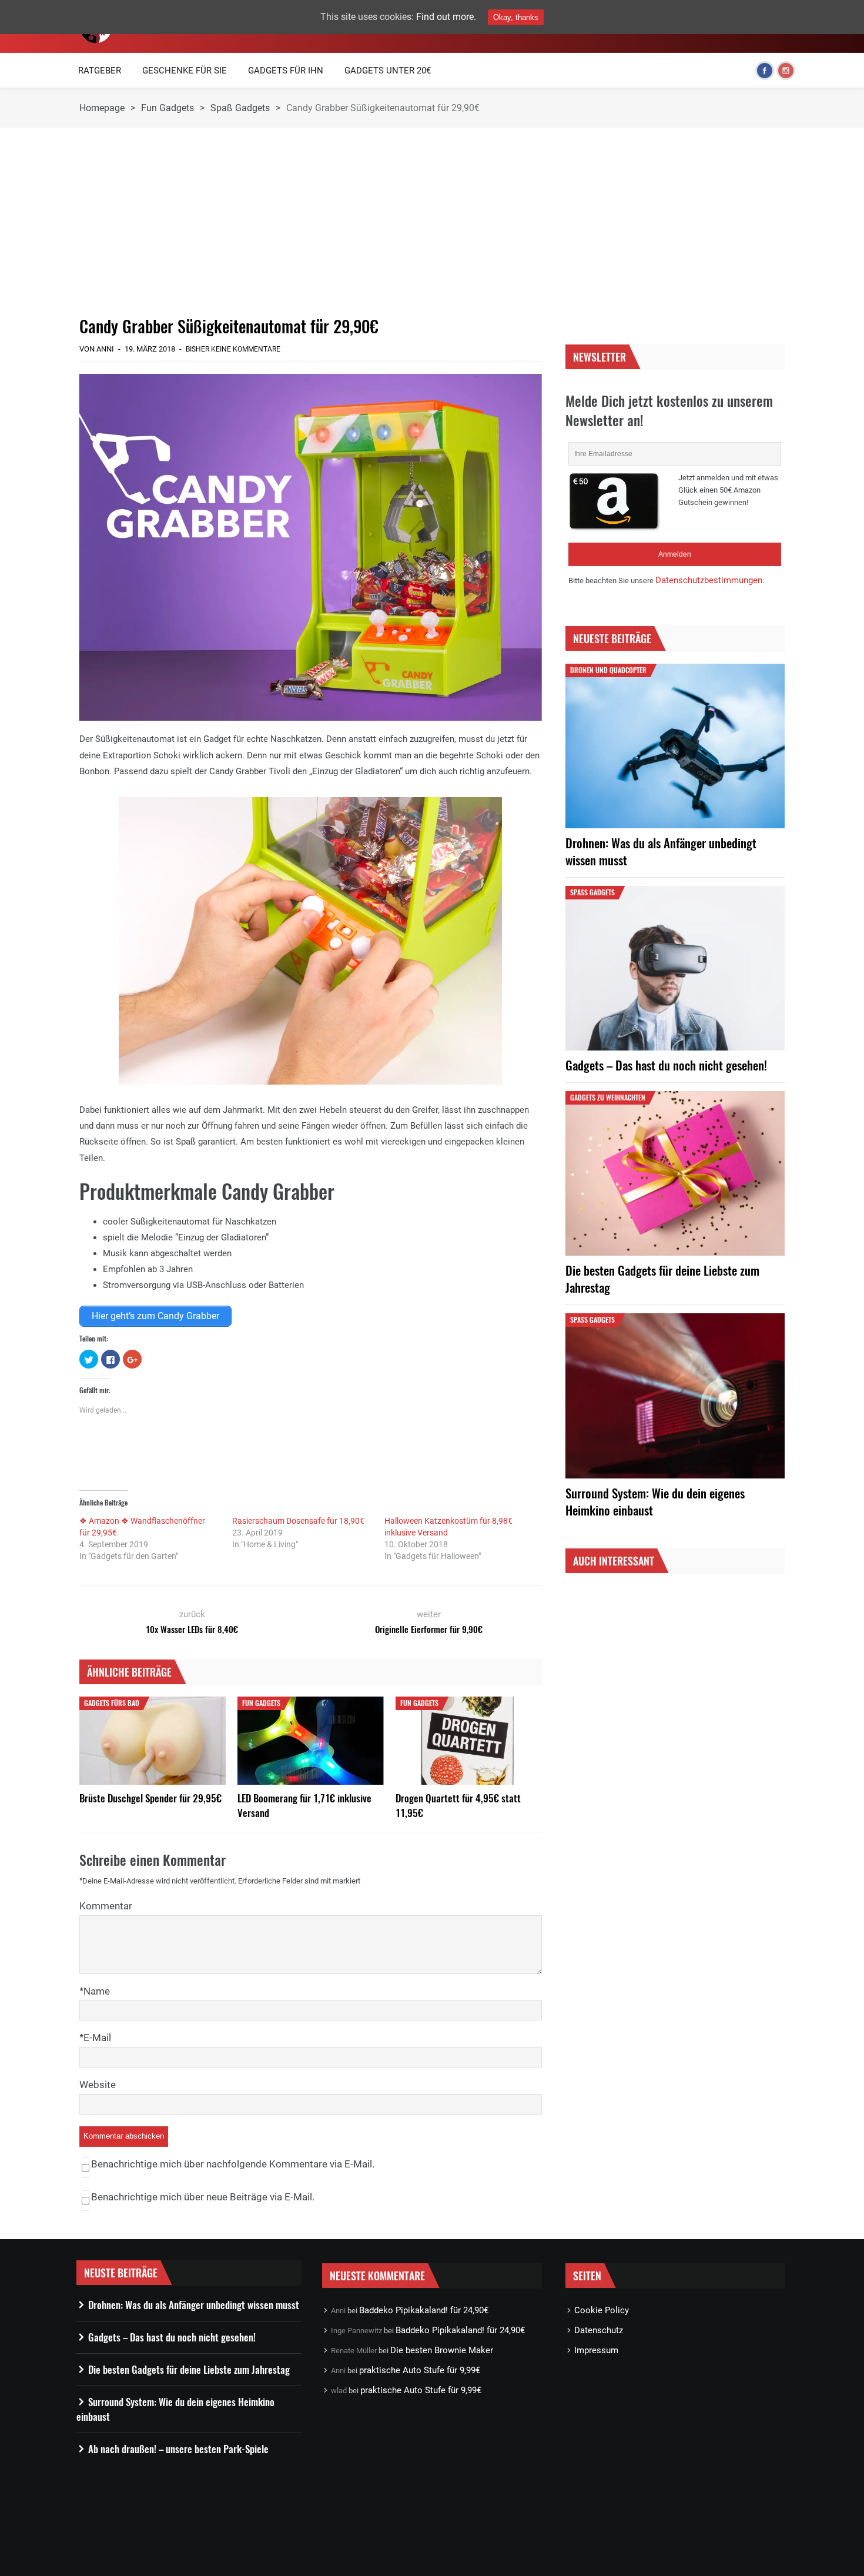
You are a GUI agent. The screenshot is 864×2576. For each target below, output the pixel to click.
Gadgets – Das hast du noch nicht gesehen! (666, 1065)
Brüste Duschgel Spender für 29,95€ (150, 1798)
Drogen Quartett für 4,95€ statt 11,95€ (458, 1805)
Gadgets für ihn (286, 71)
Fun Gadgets (168, 108)
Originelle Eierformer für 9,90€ (429, 1629)
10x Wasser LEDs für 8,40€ (192, 1629)
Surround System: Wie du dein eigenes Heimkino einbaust (655, 1501)
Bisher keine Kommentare (233, 349)
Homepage (102, 108)
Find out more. (446, 17)
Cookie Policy (602, 2310)
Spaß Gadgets (240, 108)
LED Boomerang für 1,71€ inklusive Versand (304, 1805)
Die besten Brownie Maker (442, 2350)
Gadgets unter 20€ (388, 71)
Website (98, 2085)
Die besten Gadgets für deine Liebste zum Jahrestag (662, 1279)
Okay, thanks (516, 17)
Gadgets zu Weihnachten (608, 1097)
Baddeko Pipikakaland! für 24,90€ (424, 2310)
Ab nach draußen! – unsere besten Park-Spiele (178, 2449)
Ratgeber (100, 71)
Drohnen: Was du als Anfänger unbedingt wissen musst (661, 851)
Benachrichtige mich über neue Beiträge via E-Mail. (203, 2197)
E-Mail (97, 2038)
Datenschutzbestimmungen (709, 580)
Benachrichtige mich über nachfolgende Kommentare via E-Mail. (233, 2164)
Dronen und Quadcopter (608, 670)
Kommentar (106, 1906)
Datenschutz (599, 2330)
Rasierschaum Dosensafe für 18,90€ (298, 1521)
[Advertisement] (311, 222)
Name (97, 1991)
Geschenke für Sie (185, 71)
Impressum (596, 2350)
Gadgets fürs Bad (112, 1703)
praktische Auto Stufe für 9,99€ (420, 2370)
